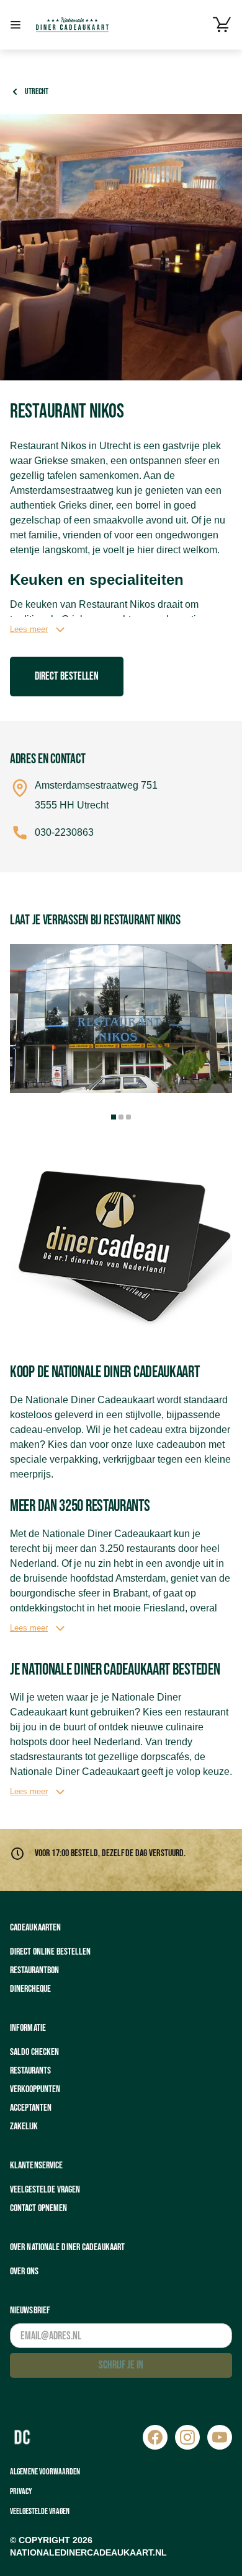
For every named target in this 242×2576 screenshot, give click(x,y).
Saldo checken (34, 2052)
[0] (222, 25)
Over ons (24, 2272)
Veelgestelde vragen (45, 2190)
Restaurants (30, 2071)
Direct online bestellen (50, 1952)
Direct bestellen (67, 676)
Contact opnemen (38, 2208)
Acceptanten (31, 2108)
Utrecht (37, 91)
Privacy (21, 2491)
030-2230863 (64, 832)
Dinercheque (30, 1989)
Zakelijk (24, 2127)
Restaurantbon (34, 1970)
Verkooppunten (35, 2089)
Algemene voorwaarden (45, 2472)
